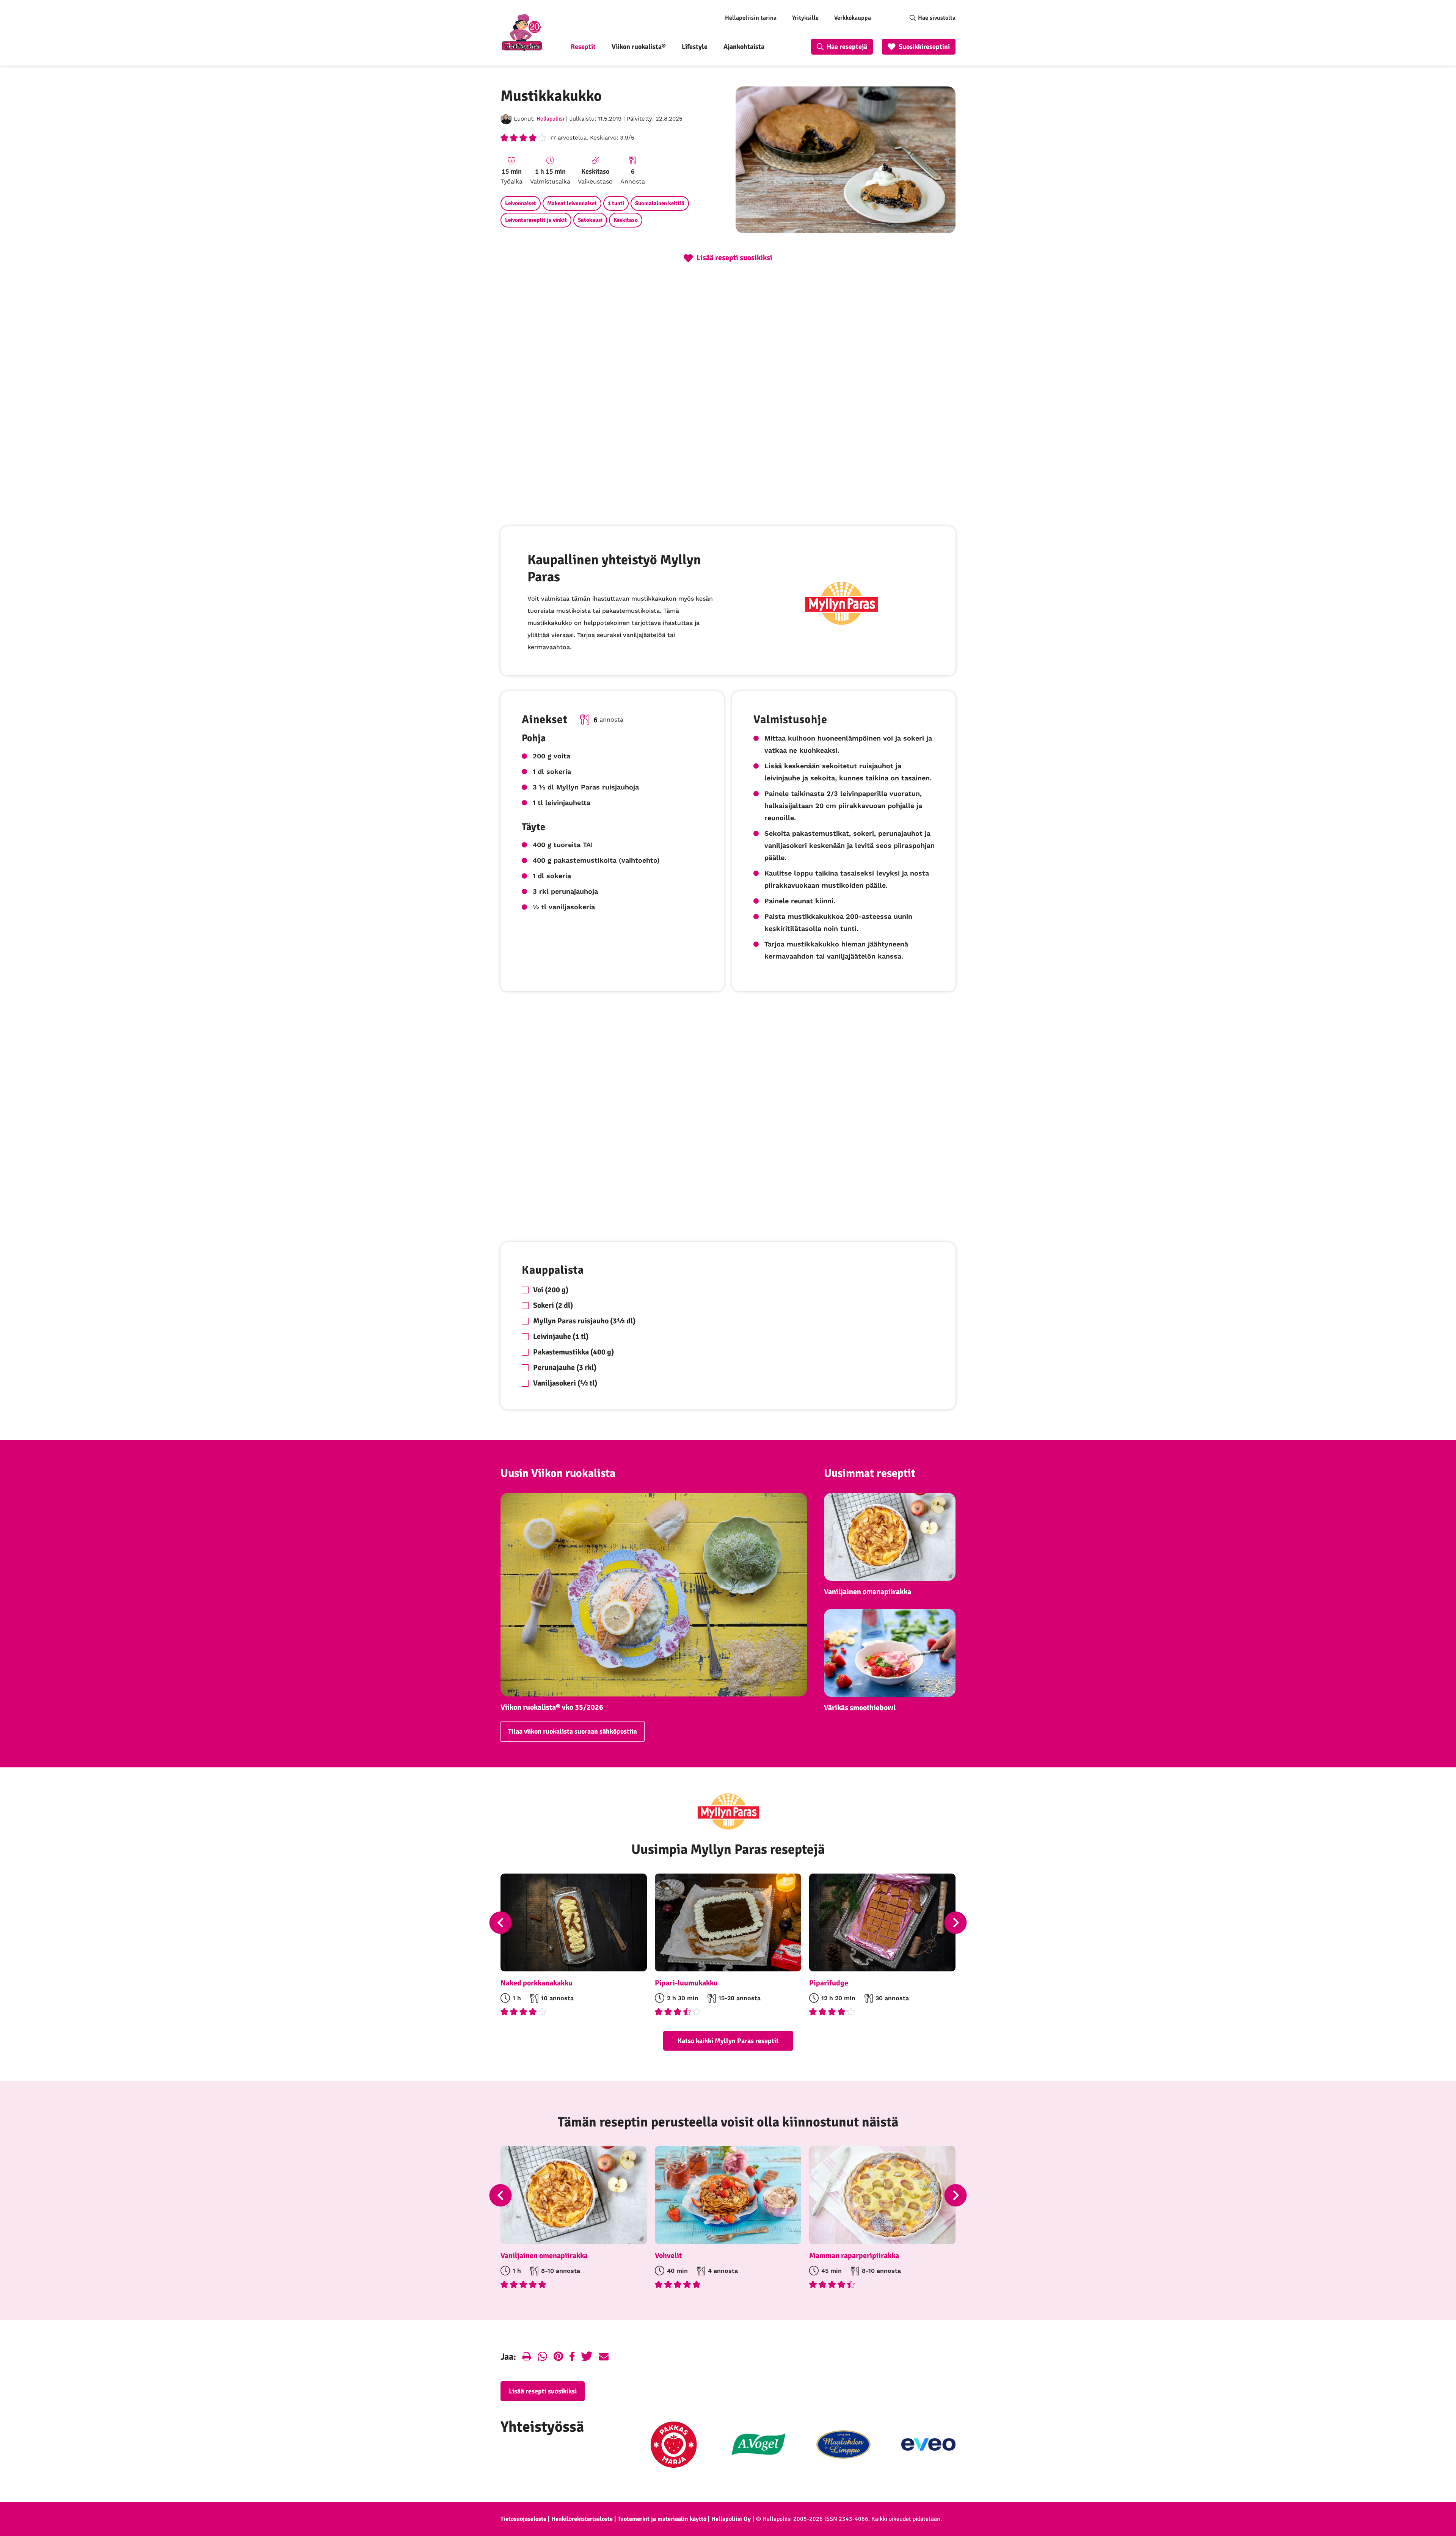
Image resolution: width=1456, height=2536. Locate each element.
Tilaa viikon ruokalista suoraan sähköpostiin (573, 1731)
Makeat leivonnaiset (572, 203)
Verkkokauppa (853, 18)
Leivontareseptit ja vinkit (536, 220)
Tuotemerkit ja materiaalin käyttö (662, 2519)
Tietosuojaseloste (523, 2519)
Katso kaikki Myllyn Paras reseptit (728, 2041)
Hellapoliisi (550, 119)
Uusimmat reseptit (870, 1473)
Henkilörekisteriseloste (582, 2519)
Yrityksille (805, 18)
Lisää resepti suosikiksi (543, 2391)
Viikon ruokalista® (639, 47)
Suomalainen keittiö (660, 203)
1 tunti (616, 203)
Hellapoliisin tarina (751, 18)
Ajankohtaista (744, 47)
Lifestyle (695, 47)
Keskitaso (626, 220)
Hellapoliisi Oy (731, 2519)
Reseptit (583, 47)
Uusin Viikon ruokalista (558, 1473)
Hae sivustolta (937, 18)
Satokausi (590, 220)
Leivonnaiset (521, 203)
